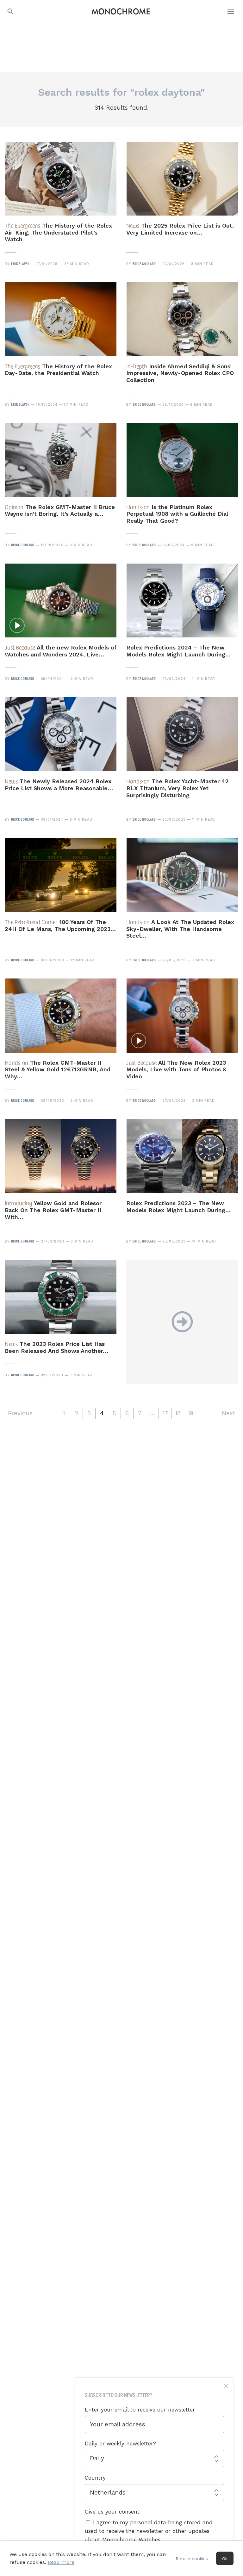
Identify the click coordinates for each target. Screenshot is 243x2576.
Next (228, 1413)
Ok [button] (225, 2559)
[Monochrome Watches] (121, 11)
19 (190, 1413)
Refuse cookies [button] (192, 2559)
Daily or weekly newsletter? (120, 2444)
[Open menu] (231, 11)
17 (165, 1413)
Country (95, 2478)
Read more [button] (61, 2562)
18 (178, 1413)
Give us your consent (112, 2512)
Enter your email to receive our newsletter (140, 2410)
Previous (20, 1413)
